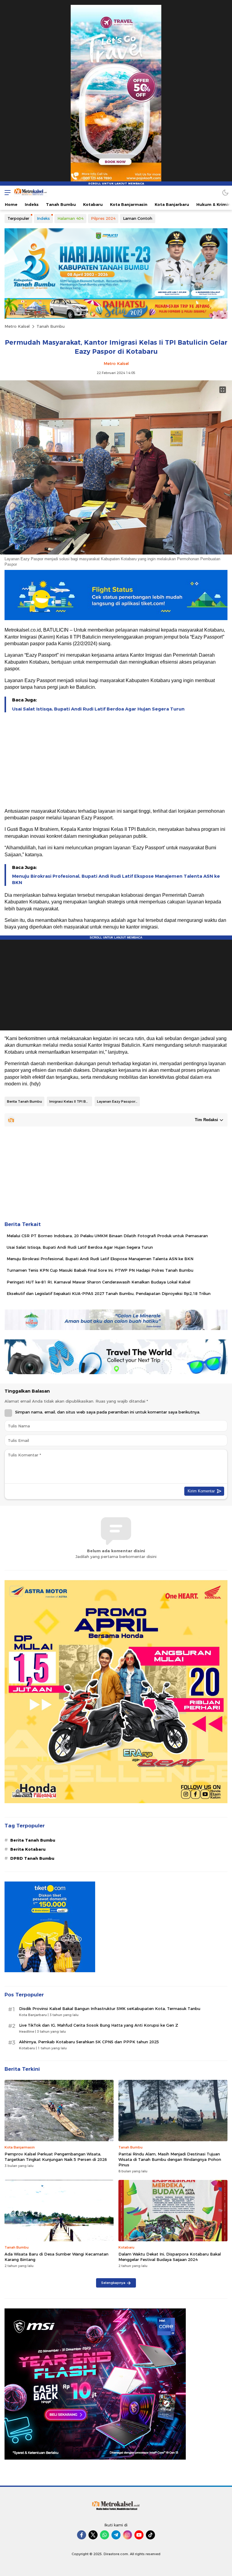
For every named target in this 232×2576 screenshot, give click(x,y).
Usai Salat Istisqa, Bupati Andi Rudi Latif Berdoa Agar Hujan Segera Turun (98, 709)
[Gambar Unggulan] (116, 553)
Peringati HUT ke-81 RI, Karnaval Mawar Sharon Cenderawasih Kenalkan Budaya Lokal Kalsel (98, 1282)
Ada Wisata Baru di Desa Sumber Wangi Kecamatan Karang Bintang (56, 2257)
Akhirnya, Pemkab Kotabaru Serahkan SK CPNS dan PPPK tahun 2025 (89, 2042)
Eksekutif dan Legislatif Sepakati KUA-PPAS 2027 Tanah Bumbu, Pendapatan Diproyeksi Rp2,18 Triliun (109, 1293)
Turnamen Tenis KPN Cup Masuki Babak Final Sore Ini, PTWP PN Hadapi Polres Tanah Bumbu (100, 1270)
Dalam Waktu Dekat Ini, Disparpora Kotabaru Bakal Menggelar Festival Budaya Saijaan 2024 (170, 2257)
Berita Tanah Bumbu (24, 1101)
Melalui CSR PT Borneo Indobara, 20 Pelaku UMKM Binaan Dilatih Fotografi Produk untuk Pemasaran (107, 1236)
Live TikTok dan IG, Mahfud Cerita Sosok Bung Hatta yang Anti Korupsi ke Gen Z (99, 2025)
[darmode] (225, 192)
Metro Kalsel (17, 326)
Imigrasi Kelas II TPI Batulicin (71, 1101)
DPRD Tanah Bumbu (32, 1858)
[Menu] (6, 192)
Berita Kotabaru (28, 1849)
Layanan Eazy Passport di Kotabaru (118, 1101)
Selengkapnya (113, 2283)
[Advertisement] (116, 761)
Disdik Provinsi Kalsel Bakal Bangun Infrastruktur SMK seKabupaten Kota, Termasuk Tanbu (110, 2008)
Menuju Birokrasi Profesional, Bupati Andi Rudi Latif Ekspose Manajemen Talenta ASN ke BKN (116, 879)
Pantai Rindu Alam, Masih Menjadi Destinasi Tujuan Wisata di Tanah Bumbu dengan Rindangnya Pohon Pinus (170, 2159)
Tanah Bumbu (51, 326)
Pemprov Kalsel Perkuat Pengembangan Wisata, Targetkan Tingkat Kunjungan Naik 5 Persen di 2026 (56, 2157)
